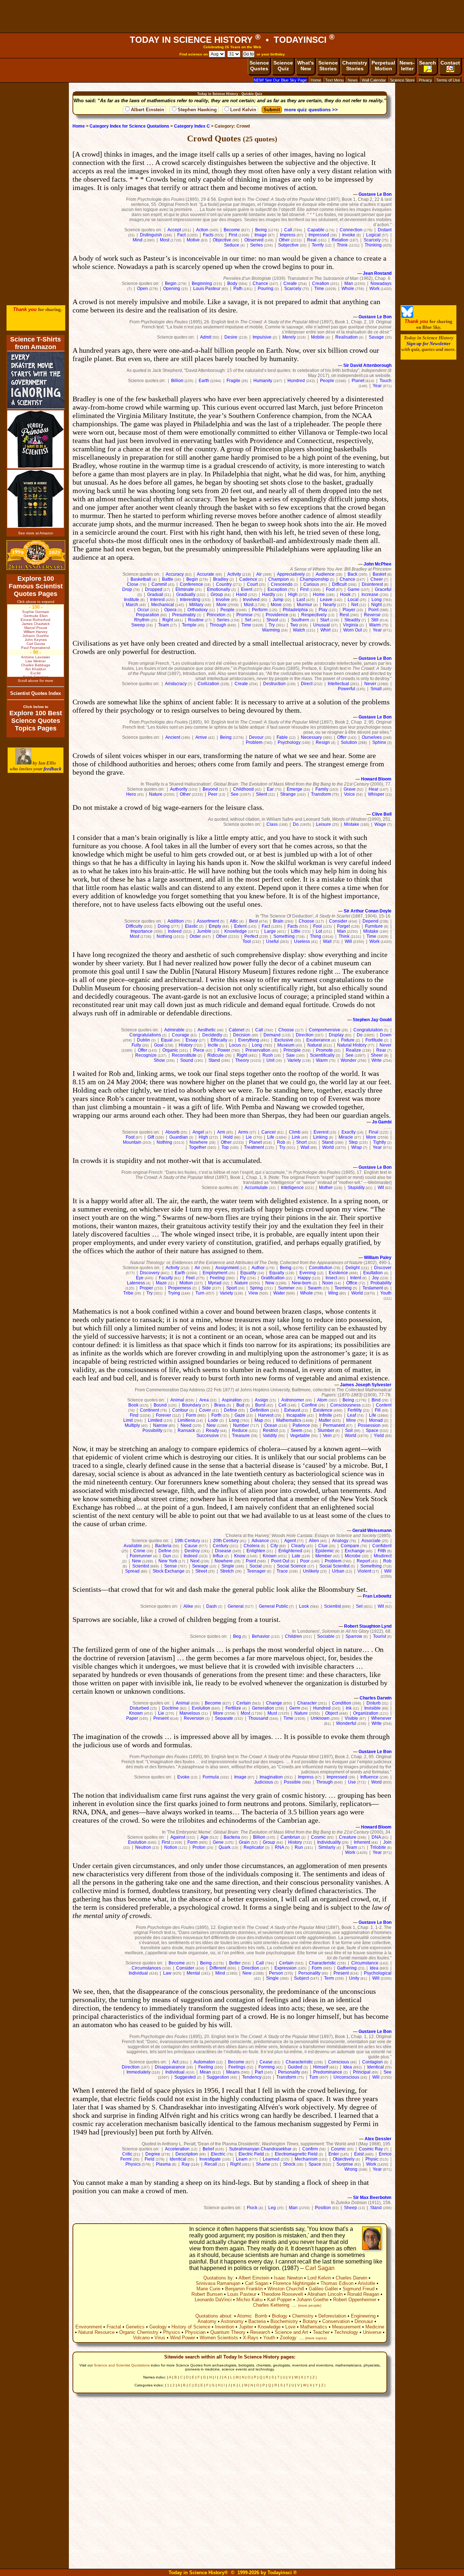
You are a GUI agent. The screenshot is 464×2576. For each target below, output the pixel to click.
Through (218, 625)
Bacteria (163, 1546)
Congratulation (368, 1030)
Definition (260, 1410)
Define (231, 1410)
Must (272, 1713)
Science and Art (291, 2332)
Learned (271, 2159)
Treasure (241, 1436)
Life (271, 1137)
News (353, 80)
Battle (168, 579)
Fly (243, 1278)
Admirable (174, 1030)
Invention (225, 2327)
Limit (128, 1420)
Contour (180, 1410)
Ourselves (372, 737)
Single (228, 1566)
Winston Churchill (286, 2289)
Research (260, 2332)
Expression (285, 1968)
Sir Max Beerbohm (372, 2198)
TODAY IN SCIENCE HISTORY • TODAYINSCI (232, 40)
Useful (272, 941)
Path (238, 289)
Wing (333, 1293)
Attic (234, 921)
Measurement (346, 2327)
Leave (326, 600)
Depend (370, 921)
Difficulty (134, 926)
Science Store (402, 80)
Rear (381, 1050)
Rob (281, 1142)
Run (299, 1847)
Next (195, 1561)
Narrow (160, 1425)
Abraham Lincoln (325, 2294)
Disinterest (372, 584)
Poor (305, 1561)
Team (163, 625)
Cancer (269, 1132)
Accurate (206, 574)
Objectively (344, 2159)
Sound (187, 1060)
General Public (274, 1606)
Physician (195, 2332)
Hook (345, 595)
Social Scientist (334, 1566)
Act (175, 2062)
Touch (386, 381)
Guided (295, 2067)
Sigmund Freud (359, 2289)
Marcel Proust (36, 628)
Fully (136, 1045)
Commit (159, 584)
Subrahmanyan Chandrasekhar (260, 2149)
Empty (215, 926)
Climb (295, 1132)
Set (248, 620)
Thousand (258, 1718)
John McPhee (378, 564)
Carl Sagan (320, 2268)
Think (342, 245)
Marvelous (190, 1713)
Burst (260, 1405)
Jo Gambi (382, 1122)
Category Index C (192, 126)
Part (259, 2072)
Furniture (374, 926)
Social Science (292, 1566)
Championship (314, 579)
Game (354, 589)
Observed (254, 240)
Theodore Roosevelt (282, 2294)
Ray (186, 2164)
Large (270, 931)
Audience (325, 574)
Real (312, 240)
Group (217, 595)
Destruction (274, 684)
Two (294, 625)
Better (235, 1963)
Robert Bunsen (207, 2294)
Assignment (227, 1268)
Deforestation (332, 2316)
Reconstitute (184, 1055)
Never (370, 684)
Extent (240, 926)
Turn (200, 1293)
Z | (315, 2377)
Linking (320, 1137)
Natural (315, 1045)
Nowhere (199, 1142)
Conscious (339, 2062)
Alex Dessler (378, 2139)
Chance (260, 283)
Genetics (135, 2327)
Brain (278, 921)
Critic (127, 2154)
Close (133, 584)
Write (377, 1060)
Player (349, 610)
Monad (376, 1420)
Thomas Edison (337, 2283)
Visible (351, 1718)
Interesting (190, 600)
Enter (334, 2154)
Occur (143, 610)
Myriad (215, 1283)
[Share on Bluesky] (407, 316)
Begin (171, 283)
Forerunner (141, 1556)
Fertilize (233, 1708)
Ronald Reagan (363, 2294)
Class (272, 824)
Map (259, 1420)
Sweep (138, 625)
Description (187, 2154)
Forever (163, 1415)
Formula (211, 1777)
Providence (277, 615)
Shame (263, 2164)
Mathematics (289, 1420)
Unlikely (311, 1571)
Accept (174, 230)
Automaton (204, 2062)
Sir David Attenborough (367, 365)
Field (150, 2159)
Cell (282, 1405)
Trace (282, 1571)
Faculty (166, 1278)
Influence (369, 1777)
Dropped (154, 589)
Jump (278, 600)
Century (221, 1546)
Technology (346, 2332)
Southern (300, 620)
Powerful (347, 689)
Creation (321, 283)
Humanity (263, 381)
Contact (450, 63)
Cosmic (318, 1837)
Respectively (314, 615)
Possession (369, 1425)
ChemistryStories (355, 66)
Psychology (289, 742)
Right (168, 620)
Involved (251, 600)
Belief (208, 2149)
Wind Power (183, 2338)
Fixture (348, 1040)
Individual (138, 1973)
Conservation (336, 2321)
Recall (211, 2164)
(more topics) (316, 2338)
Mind (138, 240)
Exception (277, 589)
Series (256, 245)
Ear (270, 789)
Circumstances (146, 1968)
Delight (353, 1268)
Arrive (201, 737)
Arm (221, 1132)
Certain (244, 1703)
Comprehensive (325, 1030)
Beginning (202, 283)
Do (296, 824)
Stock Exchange (169, 1571)
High (293, 595)
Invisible (372, 1708)
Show (159, 1060)
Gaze (240, 1415)
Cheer (377, 579)
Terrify (318, 245)
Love (290, 2327)
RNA (279, 1847)
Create (290, 283)
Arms (243, 1132)
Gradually (186, 595)
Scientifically (322, 1055)
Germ (295, 1708)
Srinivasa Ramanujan (218, 2283)
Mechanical (163, 605)
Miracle (346, 1137)
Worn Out (353, 630)
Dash (212, 1606)
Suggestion (218, 2077)
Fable (282, 737)
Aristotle (366, 2283)
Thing (316, 936)
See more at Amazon (36, 533)
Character (307, 1703)
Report (363, 1561)
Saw (290, 1055)
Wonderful (346, 1723)
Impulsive (262, 337)
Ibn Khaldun (36, 669)
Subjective (288, 245)
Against (178, 1837)
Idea (374, 1968)
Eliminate (185, 589)
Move (276, 605)
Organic (170, 1050)
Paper (132, 1718)
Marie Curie (208, 2289)
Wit (381, 1188)
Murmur (304, 605)
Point (373, 610)
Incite (213, 1045)
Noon (328, 1283)
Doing (164, 926)
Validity (270, 1436)
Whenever (381, 1718)
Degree (153, 2154)
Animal (177, 1400)
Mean (205, 2072)
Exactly (349, 1132)
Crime (139, 1551)
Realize (353, 1050)
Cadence (248, 579)
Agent (290, 1541)
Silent (262, 794)
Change (274, 1703)
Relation (340, 240)
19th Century (187, 1541)
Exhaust (292, 1410)
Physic (372, 2159)
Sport (231, 1288)
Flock (252, 2208)
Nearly (330, 605)
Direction (305, 1035)
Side (206, 1288)
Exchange (355, 1551)
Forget (343, 926)
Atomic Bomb (252, 2316)
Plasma (163, 2164)
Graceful (383, 589)
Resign (323, 742)
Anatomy (207, 2321)
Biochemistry (284, 2321)
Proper (146, 1288)
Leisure (324, 824)
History (186, 1045)
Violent (364, 1571)
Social (256, 1566)
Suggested (185, 2077)
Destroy (192, 1551)
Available (133, 1546)
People (327, 381)
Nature (156, 794)
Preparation (148, 615)
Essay (192, 1040)
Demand (272, 1035)
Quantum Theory (228, 2332)
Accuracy (175, 574)
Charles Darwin (376, 1698)
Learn (242, 2159)
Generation (263, 1708)
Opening (172, 289)
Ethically (219, 1040)
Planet (358, 381)
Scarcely (372, 240)
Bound (160, 1405)
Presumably (184, 615)
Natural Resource (96, 2332)
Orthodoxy (198, 610)
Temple (189, 625)
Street (201, 1571)
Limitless (186, 1420)
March (132, 605)
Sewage (200, 1566)
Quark (225, 1847)
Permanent (334, 1425)
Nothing (164, 936)
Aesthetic (207, 1030)
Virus (160, 2338)
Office (352, 1283)
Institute (132, 600)
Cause (191, 1546)
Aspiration (232, 1400)
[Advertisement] (232, 16)
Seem (297, 1430)
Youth (386, 1293)
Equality (248, 1273)
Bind (376, 1400)
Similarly (327, 1847)
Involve (223, 600)
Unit (270, 1060)
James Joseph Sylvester (366, 1385)
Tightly (380, 1142)
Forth (216, 1415)
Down (386, 1035)
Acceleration (177, 2149)
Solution (349, 742)
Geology (158, 2327)
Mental (193, 1973)
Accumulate (256, 1188)
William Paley (378, 1258)
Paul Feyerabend (36, 648)
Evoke (183, 1777)
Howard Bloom (376, 779)
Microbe (353, 1556)
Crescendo (282, 584)
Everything (249, 1040)
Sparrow (354, 1636)
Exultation (373, 1273)
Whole (348, 289)
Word (376, 1782)
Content (384, 1405)
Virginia (351, 625)
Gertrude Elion (36, 616)
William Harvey (36, 632)
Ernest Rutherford (36, 620)
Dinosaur (364, 2321)
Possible (292, 1782)
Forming (267, 2067)
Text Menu (334, 80)
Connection (351, 230)
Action (202, 230)
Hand (241, 595)
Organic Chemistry (139, 2332)
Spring (256, 1288)
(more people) (310, 2305)
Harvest (266, 1415)
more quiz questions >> (311, 110)
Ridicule (216, 1055)
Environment (89, 2327)
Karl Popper (279, 2300)
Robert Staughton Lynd (368, 1626)
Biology (280, 2316)
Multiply (132, 1425)
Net (355, 605)
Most (165, 240)
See (235, 794)
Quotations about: (214, 2316)
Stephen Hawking (197, 110)
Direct (307, 684)
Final (374, 1132)
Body (232, 283)
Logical (373, 235)
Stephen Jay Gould (372, 1020)
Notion (171, 1847)
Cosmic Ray (371, 2149)
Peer (213, 794)
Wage (380, 824)
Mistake (352, 824)
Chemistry (303, 2316)
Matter (325, 1420)
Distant (385, 230)
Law (167, 1973)
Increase (370, 595)
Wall (327, 941)
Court (252, 584)
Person (276, 1973)
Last (301, 600)
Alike (188, 1606)
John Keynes (36, 640)
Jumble (204, 931)
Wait (305, 1147)
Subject (301, 1978)
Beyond (210, 789)
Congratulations (145, 1035)
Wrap (357, 1147)
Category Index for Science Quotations (129, 126)
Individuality (329, 1842)
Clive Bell (382, 814)
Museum (286, 1045)
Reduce (240, 1430)
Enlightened (290, 1551)
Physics (133, 2164)
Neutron (143, 1847)
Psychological (378, 1973)
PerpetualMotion (383, 66)
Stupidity (356, 1188)
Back (353, 574)
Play (323, 610)
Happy (304, 1278)
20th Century (226, 1541)
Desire (231, 337)
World (328, 1147)
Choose (306, 921)
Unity (354, 1978)
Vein (327, 1436)
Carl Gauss (36, 644)
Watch (299, 630)
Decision (242, 1035)
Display (336, 1035)
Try (272, 625)
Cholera (252, 1546)
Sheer (377, 1055)
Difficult (339, 584)
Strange (288, 794)
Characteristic (322, 1963)
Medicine (375, 2327)
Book (133, 1405)
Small (376, 689)
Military (196, 605)
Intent (356, 1278)
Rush (268, 1055)
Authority (179, 789)
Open (142, 289)
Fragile (233, 381)
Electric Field (251, 2154)
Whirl (326, 630)
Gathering (347, 1968)
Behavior (261, 1636)
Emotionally (219, 589)
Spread (132, 1571)
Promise (245, 615)
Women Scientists (219, 2338)
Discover (383, 1268)
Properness (180, 1288)
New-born (302, 1283)
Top (225, 1147)
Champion (279, 579)
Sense (171, 1566)
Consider (338, 921)
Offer (342, 737)
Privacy (425, 80)
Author (258, 1268)
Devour (256, 737)
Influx (218, 1556)
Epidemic (325, 1551)
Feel (190, 1278)
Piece (199, 1050)
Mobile (318, 337)
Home (316, 80)
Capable (316, 230)
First (233, 235)
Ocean (271, 1425)
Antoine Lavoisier (36, 657)
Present (161, 1718)
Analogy (340, 1541)
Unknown (320, 1718)
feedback (53, 769)
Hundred (296, 381)
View (253, 1293)
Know (240, 1556)
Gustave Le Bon (375, 194)
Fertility (355, 1410)
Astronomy (232, 2321)
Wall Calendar (374, 80)
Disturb (374, 1703)
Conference (191, 584)
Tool (247, 941)
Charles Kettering (271, 2305)
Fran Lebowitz (377, 1596)
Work (374, 289)
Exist (359, 2154)
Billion (177, 381)
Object (332, 1713)
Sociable (326, 1636)
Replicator (254, 1847)
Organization (366, 1713)
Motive (193, 240)
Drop (127, 589)
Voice (349, 794)
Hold (228, 1137)
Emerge (295, 789)
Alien (314, 1541)
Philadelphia (295, 610)
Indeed (175, 931)
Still (375, 620)
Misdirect (383, 1556)
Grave (350, 789)
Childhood (243, 789)
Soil (349, 1430)
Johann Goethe (312, 2300)
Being (261, 230)
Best (253, 921)
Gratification (273, 1278)
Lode (213, 1420)
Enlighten (256, 1551)
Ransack (186, 1430)
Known (270, 1556)
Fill (378, 1410)
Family (322, 789)
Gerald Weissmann (372, 1531)
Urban (338, 1571)
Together (198, 1147)
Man (349, 283)
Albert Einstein (148, 110)
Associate (371, 1541)
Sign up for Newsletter (428, 343)
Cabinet (237, 1030)
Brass (220, 1405)
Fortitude (374, 1040)
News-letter (407, 66)
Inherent (362, 1842)
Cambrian (290, 1837)
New (270, 1283)
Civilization (208, 684)
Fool (318, 926)
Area (204, 1400)
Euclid (36, 673)
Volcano (141, 2338)
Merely (289, 337)
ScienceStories (328, 66)
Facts (208, 235)
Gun (167, 1556)
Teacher (321, 2332)
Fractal (114, 2327)
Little (296, 931)
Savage (376, 337)
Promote (324, 1050)
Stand (214, 1060)
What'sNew (306, 66)
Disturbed (139, 1708)
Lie (249, 1137)
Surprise (345, 2164)
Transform (321, 794)
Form (191, 1415)
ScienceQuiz (283, 66)
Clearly (298, 1546)
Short (301, 1142)
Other (284, 240)
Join (387, 1842)
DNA (376, 1837)
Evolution (201, 1708)
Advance (260, 1541)
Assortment (208, 921)
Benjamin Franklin (244, 2289)
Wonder (349, 1060)
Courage (181, 1035)
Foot (330, 589)
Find (134, 1415)
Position (323, 2208)
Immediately (138, 2072)
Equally (277, 1273)
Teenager (256, 1571)
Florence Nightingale (294, 2283)
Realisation (347, 337)
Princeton (216, 615)
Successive (208, 1436)
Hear (374, 789)
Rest (344, 615)
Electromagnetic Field (296, 2154)
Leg (272, 2208)
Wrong (351, 2169)
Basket (379, 574)
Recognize (146, 1055)
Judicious (264, 1782)
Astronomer (293, 1400)
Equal (167, 1040)
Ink (349, 1708)
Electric (218, 2154)
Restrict (270, 1430)
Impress (288, 235)
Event (247, 589)
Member (324, 1556)
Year (377, 386)
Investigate (210, 2159)
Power (224, 1050)
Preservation (258, 1050)
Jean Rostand (377, 273)
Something (284, 936)
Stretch (227, 1571)
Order (195, 936)
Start (325, 620)
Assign (262, 1400)
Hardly (269, 595)
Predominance (328, 2072)
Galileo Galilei (323, 2289)
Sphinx (379, 742)
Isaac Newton (288, 2278)
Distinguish (151, 235)
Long (377, 600)
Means (233, 2072)
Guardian (179, 1137)
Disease (223, 1551)
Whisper (376, 794)
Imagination (271, 1777)
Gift (151, 1137)
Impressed (319, 235)
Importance (142, 931)
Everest (321, 1132)
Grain (244, 1842)
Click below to (36, 707)
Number (241, 1425)
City (274, 1546)
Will (348, 941)
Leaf (352, 1415)
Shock (289, 2164)
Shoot (272, 620)
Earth (204, 381)
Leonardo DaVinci (213, 2300)
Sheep (351, 2208)
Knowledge (236, 931)
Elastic (191, 926)
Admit (206, 337)
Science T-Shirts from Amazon (36, 343)
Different (218, 1968)
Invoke (349, 235)
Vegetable (300, 1436)
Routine (196, 620)
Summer (286, 1288)
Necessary (311, 737)
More (221, 605)
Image (261, 235)
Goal (159, 1045)
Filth (382, 1551)
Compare (350, 1546)
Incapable (296, 1415)
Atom (322, 1400)
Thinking (373, 245)
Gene (218, 1842)
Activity (234, 574)
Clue (323, 1546)
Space (372, 1430)
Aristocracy (176, 684)
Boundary (192, 1405)
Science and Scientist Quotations (122, 2365)
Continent (150, 1410)
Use (352, 1782)
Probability (381, 1283)
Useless (302, 941)
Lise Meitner (36, 661)
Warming (271, 630)
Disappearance (170, 2067)
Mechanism (306, 2159)
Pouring (266, 289)
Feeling (217, 1278)
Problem (254, 742)
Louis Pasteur (207, 289)
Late (296, 1556)
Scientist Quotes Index (36, 693)
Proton (199, 1847)
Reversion (194, 1718)
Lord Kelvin (243, 110)
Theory (242, 1060)
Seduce (232, 245)
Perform (260, 610)
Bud (240, 1405)
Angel (198, 1132)
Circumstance (365, 1963)
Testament (373, 1288)
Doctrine (170, 1708)
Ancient (173, 737)
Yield (379, 1436)
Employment (215, 1273)
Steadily (352, 620)
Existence (338, 1273)
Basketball (141, 579)
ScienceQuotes (259, 66)
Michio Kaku (249, 2300)
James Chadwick (36, 624)
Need (186, 1425)
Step (353, 1142)
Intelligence (292, 1188)
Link (296, 1137)
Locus (235, 1045)
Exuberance (318, 1040)
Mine (351, 1420)
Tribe (128, 1293)
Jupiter (246, 2327)
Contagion (372, 2062)
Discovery (150, 1273)
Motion (186, 1283)
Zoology (288, 2338)
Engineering (363, 2316)
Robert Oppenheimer (355, 2300)
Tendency (252, 2077)
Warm (375, 625)
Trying (174, 1293)
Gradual (155, 595)
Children (293, 1636)
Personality (309, 1973)
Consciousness (345, 1405)
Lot (319, 931)
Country (224, 584)
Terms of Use (448, 80)
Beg (237, 1636)
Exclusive (284, 1040)
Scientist (141, 1566)
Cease (266, 2062)
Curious (311, 584)
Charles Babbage (36, 665)
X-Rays (251, 2338)
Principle (292, 1050)
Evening (308, 1273)
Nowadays (381, 283)
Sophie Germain (36, 612)
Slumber (326, 1430)
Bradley (221, 579)
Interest (157, 600)
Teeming (343, 1288)
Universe (372, 2332)
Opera (170, 610)
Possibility (152, 1430)
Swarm (315, 1288)
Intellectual (338, 684)
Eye (140, 1278)
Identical (376, 2067)
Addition (176, 921)
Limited (155, 1420)
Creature (348, 1837)
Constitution (321, 1268)
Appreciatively (291, 574)
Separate (224, 1718)
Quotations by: (219, 2278)
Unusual (322, 625)
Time (319, 289)
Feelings (237, 2067)
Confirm (310, 2149)
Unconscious (346, 2077)
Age (204, 1837)
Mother (326, 1188)
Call (288, 230)
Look (304, 1606)
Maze (161, 1283)
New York (168, 1561)
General (236, 1606)
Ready (212, 1430)
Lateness (136, 1283)
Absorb (172, 1132)
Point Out (280, 1561)
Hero (131, 794)
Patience (301, 1425)
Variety (294, 1060)
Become (232, 230)
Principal (362, 2072)
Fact (181, 235)
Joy (375, 1278)
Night (376, 605)
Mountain (132, 1142)
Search (428, 63)
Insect (331, 1278)
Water (279, 1293)
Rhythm (142, 620)
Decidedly (212, 1035)
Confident (382, 1546)
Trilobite (378, 1847)
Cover (205, 1410)
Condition (342, 1703)
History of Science (191, 2327)
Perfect (251, 936)
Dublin (144, 1040)
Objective (222, 240)
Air (259, 574)
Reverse (372, 615)
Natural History (352, 1045)
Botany (310, 2321)
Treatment (254, 1147)
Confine (309, 1405)
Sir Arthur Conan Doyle (368, 911)
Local (353, 600)
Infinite (326, 1415)
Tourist (380, 1636)
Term (329, 1978)
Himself (321, 2067)
